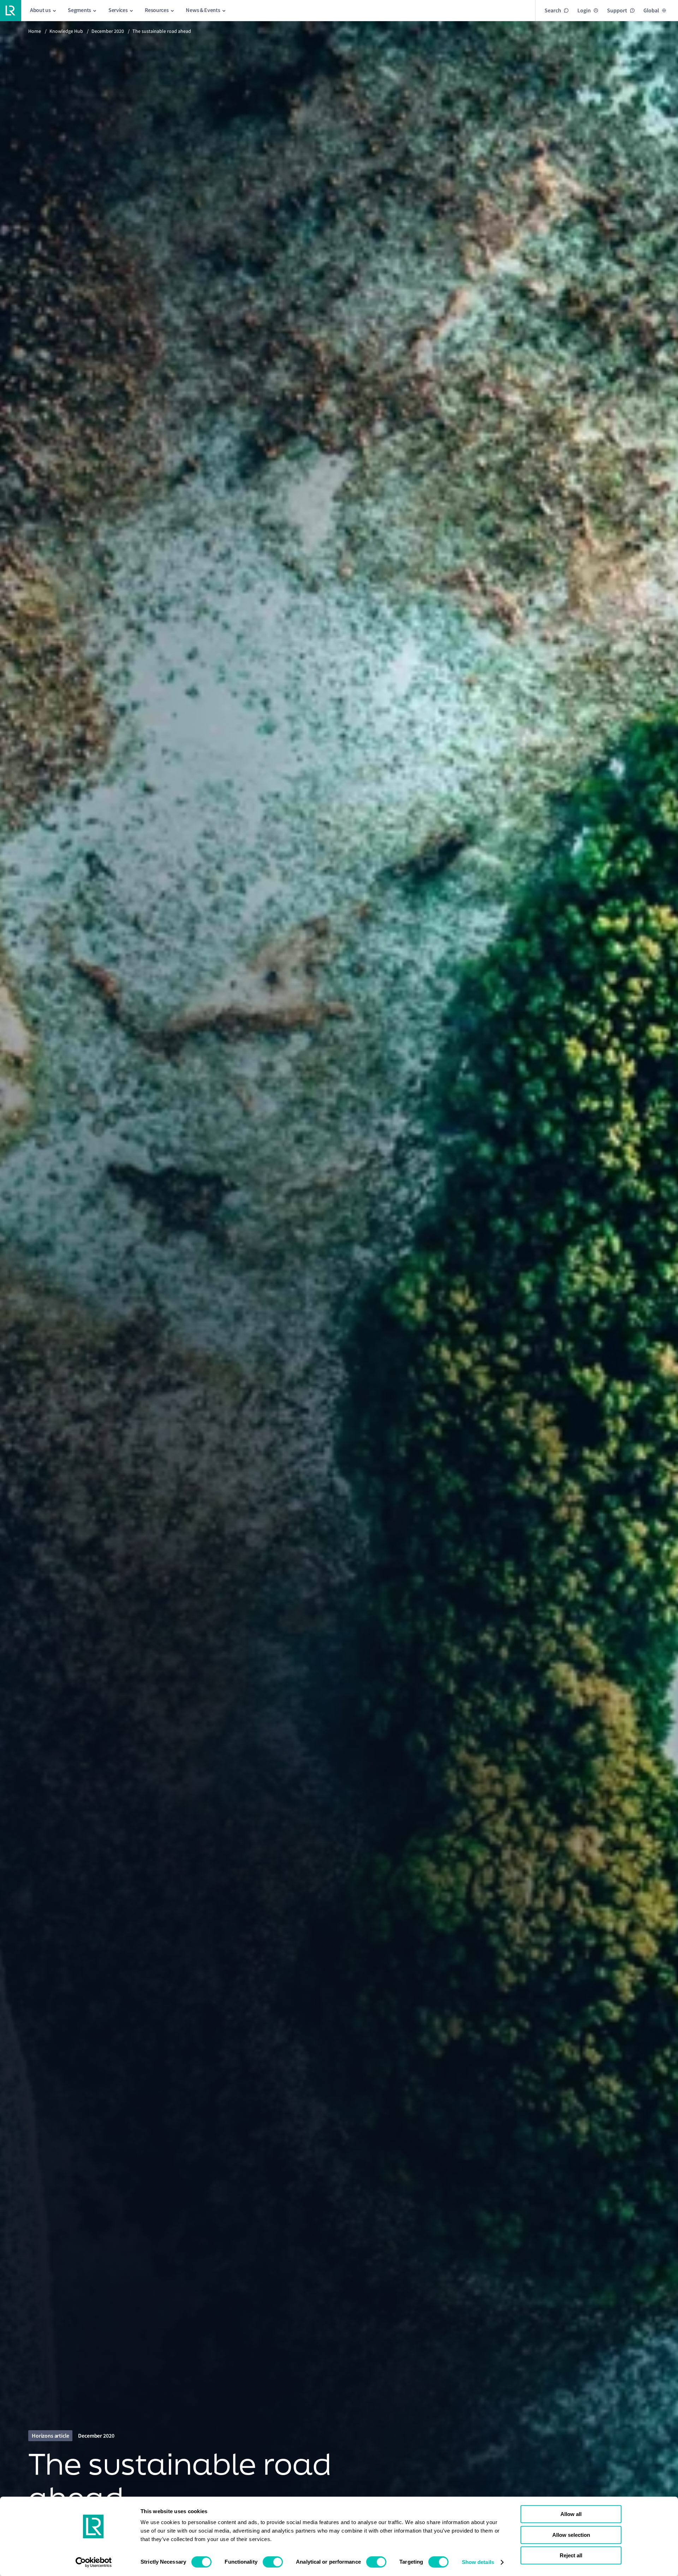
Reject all (571, 2555)
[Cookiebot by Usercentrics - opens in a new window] (94, 2562)
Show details (478, 2562)
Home (35, 31)
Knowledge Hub (66, 31)
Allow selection (571, 2535)
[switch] (273, 2562)
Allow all (571, 2514)
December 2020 (108, 31)
